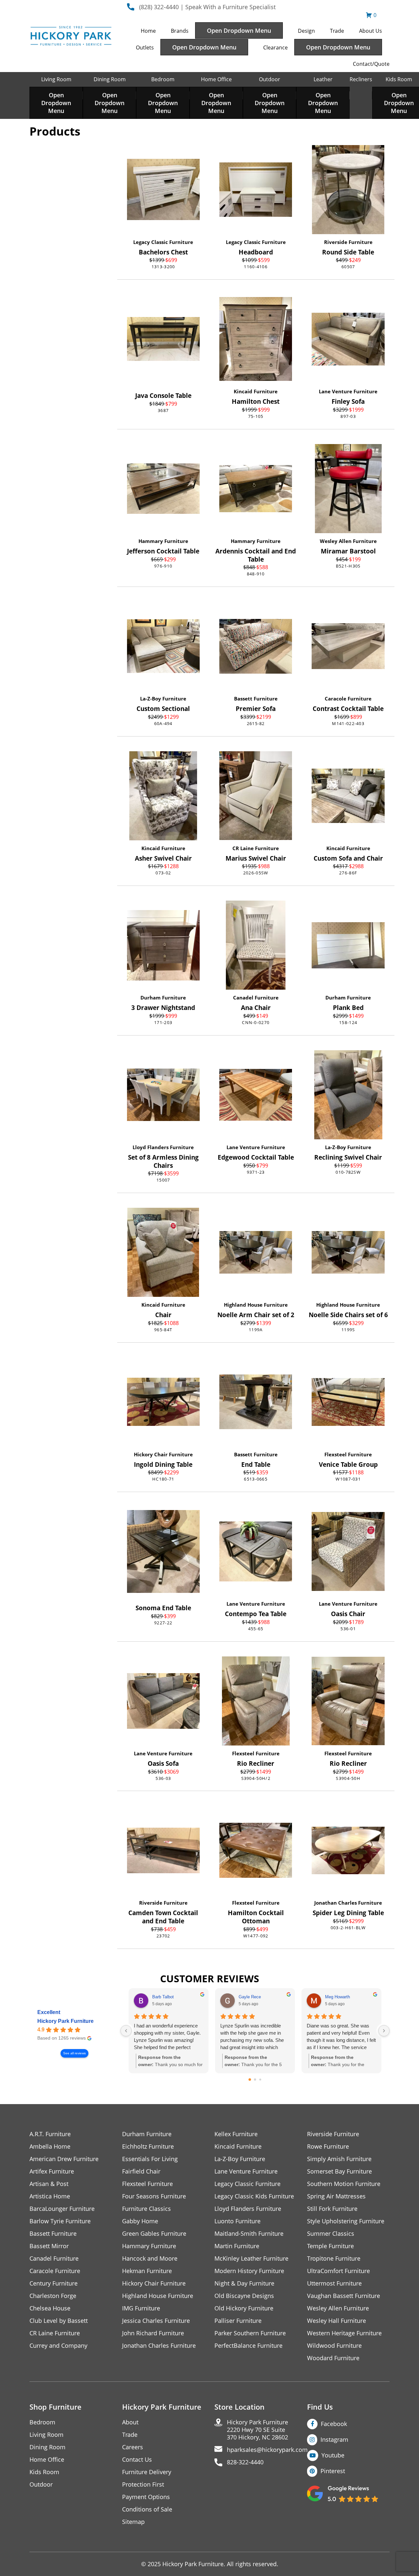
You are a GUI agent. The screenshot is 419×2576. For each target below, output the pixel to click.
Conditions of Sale (147, 2509)
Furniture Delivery (147, 2472)
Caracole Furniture (348, 699)
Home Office (216, 79)
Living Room (56, 79)
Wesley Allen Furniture (348, 541)
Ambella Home (50, 2147)
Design (306, 31)
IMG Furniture (141, 2308)
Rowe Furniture (328, 2147)
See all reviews (74, 2053)
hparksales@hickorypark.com (267, 2450)
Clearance (275, 47)
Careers (133, 2447)
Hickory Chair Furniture (163, 1454)
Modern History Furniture (249, 2271)
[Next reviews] (384, 2031)
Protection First (143, 2484)
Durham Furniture (163, 998)
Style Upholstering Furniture (346, 2221)
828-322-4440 (245, 2462)
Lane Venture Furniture (348, 391)
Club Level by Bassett (59, 2321)
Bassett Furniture (256, 699)
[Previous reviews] (126, 2031)
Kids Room (399, 79)
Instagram (334, 2439)
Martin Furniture (237, 2246)
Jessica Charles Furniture (156, 2321)
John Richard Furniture (153, 2333)
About (130, 2422)
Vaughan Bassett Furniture (344, 2296)
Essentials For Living (150, 2159)
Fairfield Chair (141, 2171)
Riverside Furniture (348, 242)
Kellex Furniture (236, 2134)
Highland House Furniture (256, 1305)
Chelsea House (50, 2308)
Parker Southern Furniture (250, 2333)
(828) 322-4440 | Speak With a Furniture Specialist (207, 7)
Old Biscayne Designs (244, 2296)
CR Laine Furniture (256, 848)
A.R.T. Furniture (50, 2134)
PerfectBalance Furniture (248, 2346)
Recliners (361, 79)
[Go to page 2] (260, 2080)
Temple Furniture (330, 2246)
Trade (337, 31)
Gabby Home (140, 2221)
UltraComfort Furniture (338, 2271)
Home (148, 31)
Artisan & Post (49, 2184)
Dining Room (110, 79)
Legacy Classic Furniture (163, 242)
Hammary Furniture (163, 541)
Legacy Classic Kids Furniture (254, 2196)
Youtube (333, 2455)
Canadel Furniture (256, 998)
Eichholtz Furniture (148, 2147)
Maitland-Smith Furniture (249, 2234)
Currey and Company (58, 2346)
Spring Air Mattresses (336, 2196)
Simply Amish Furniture (339, 2159)
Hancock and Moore (150, 2259)
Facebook (334, 2424)
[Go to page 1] (255, 2079)
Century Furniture (54, 2283)
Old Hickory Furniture (244, 2308)
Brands (180, 31)
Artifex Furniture (52, 2171)
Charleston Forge (53, 2296)
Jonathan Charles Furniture (348, 1903)
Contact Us (137, 2460)
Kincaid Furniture (256, 391)
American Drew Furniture (64, 2159)
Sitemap (133, 2522)
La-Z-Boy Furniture (163, 699)
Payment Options (146, 2497)
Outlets (145, 47)
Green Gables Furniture (154, 2234)
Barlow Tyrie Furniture (60, 2221)
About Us (371, 31)
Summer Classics (331, 2234)
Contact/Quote (371, 64)
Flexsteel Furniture (348, 1454)
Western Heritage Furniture (344, 2333)
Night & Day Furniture (244, 2283)
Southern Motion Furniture (344, 2184)
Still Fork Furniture (332, 2209)
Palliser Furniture (238, 2321)
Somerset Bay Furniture (339, 2171)
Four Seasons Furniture (154, 2196)
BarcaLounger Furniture (62, 2209)
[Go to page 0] (250, 2080)
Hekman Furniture (147, 2271)
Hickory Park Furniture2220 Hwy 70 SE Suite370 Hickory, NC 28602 (257, 2430)
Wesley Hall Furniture (337, 2321)
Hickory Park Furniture (65, 2021)
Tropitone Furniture (334, 2259)
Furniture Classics (146, 2209)
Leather (323, 79)
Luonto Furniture (237, 2221)
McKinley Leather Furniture (251, 2259)
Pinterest (333, 2471)
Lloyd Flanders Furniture (163, 1147)
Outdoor (270, 79)
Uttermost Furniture (334, 2283)
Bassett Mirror (49, 2246)
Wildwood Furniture (334, 2346)
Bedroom (163, 79)
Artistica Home (50, 2196)
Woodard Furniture (333, 2358)
